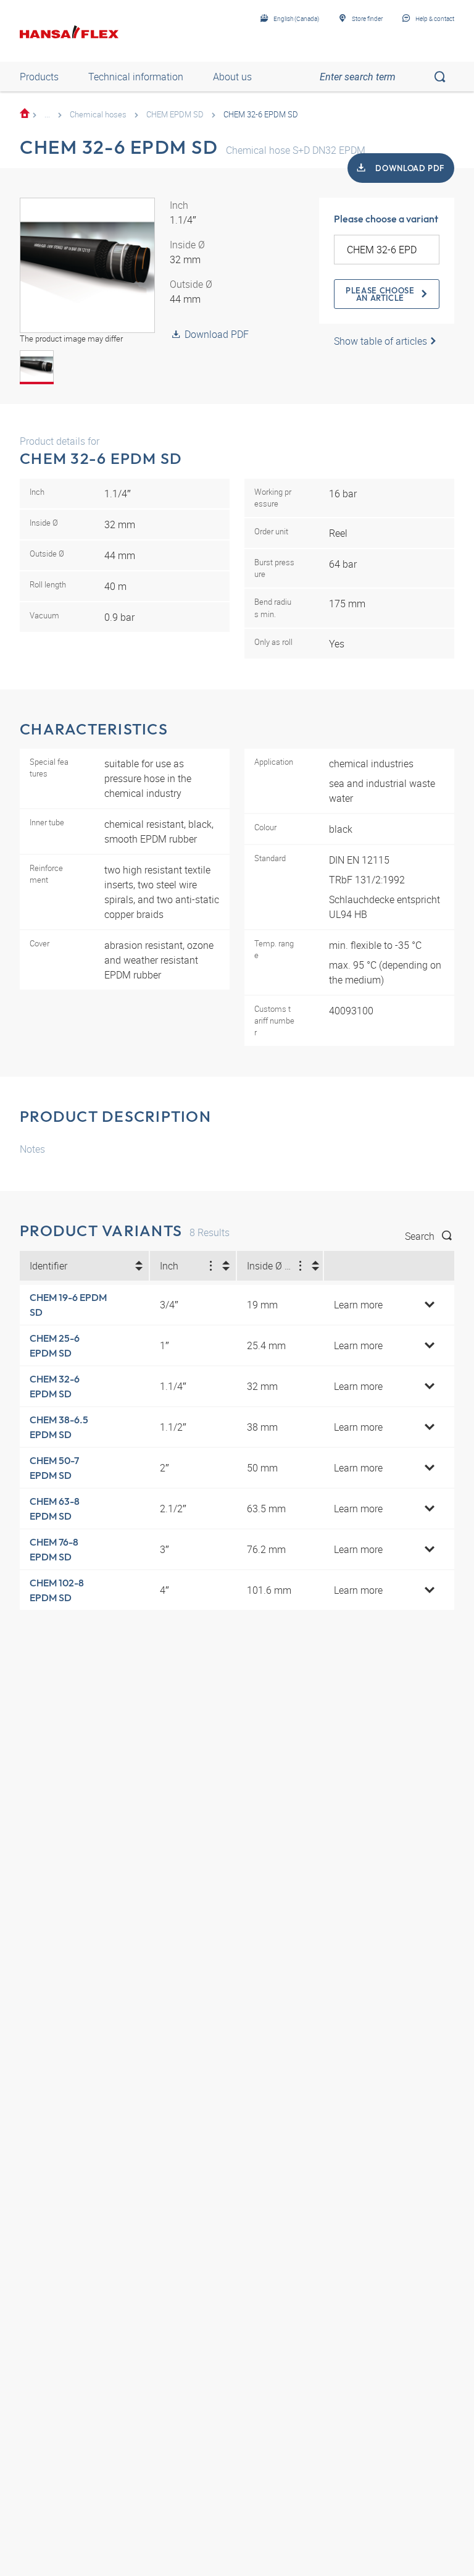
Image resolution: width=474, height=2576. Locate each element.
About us (232, 77)
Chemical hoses (98, 114)
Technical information (136, 77)
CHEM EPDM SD (175, 114)
